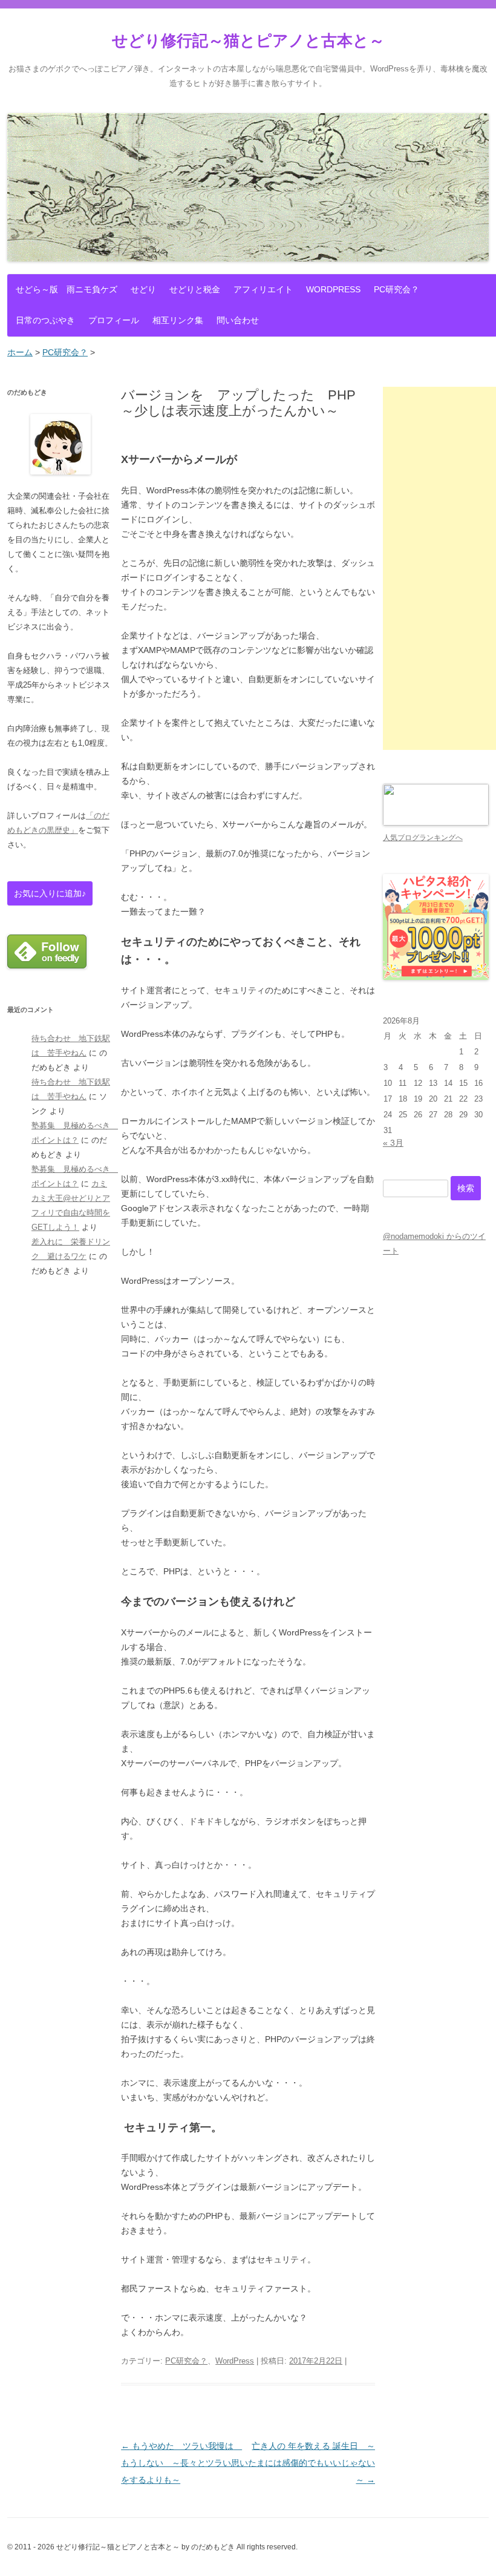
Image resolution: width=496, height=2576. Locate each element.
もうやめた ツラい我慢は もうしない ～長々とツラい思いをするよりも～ (184, 2463)
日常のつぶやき (45, 320)
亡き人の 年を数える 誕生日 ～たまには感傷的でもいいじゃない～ (312, 2463)
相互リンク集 (178, 320)
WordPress (333, 289)
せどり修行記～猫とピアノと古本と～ (248, 41)
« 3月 (393, 1143)
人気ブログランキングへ (423, 838)
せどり (143, 289)
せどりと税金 (195, 289)
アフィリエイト (263, 289)
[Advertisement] (439, 568)
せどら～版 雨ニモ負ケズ (67, 289)
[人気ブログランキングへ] (436, 823)
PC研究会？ (396, 289)
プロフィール (114, 320)
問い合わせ (238, 320)
